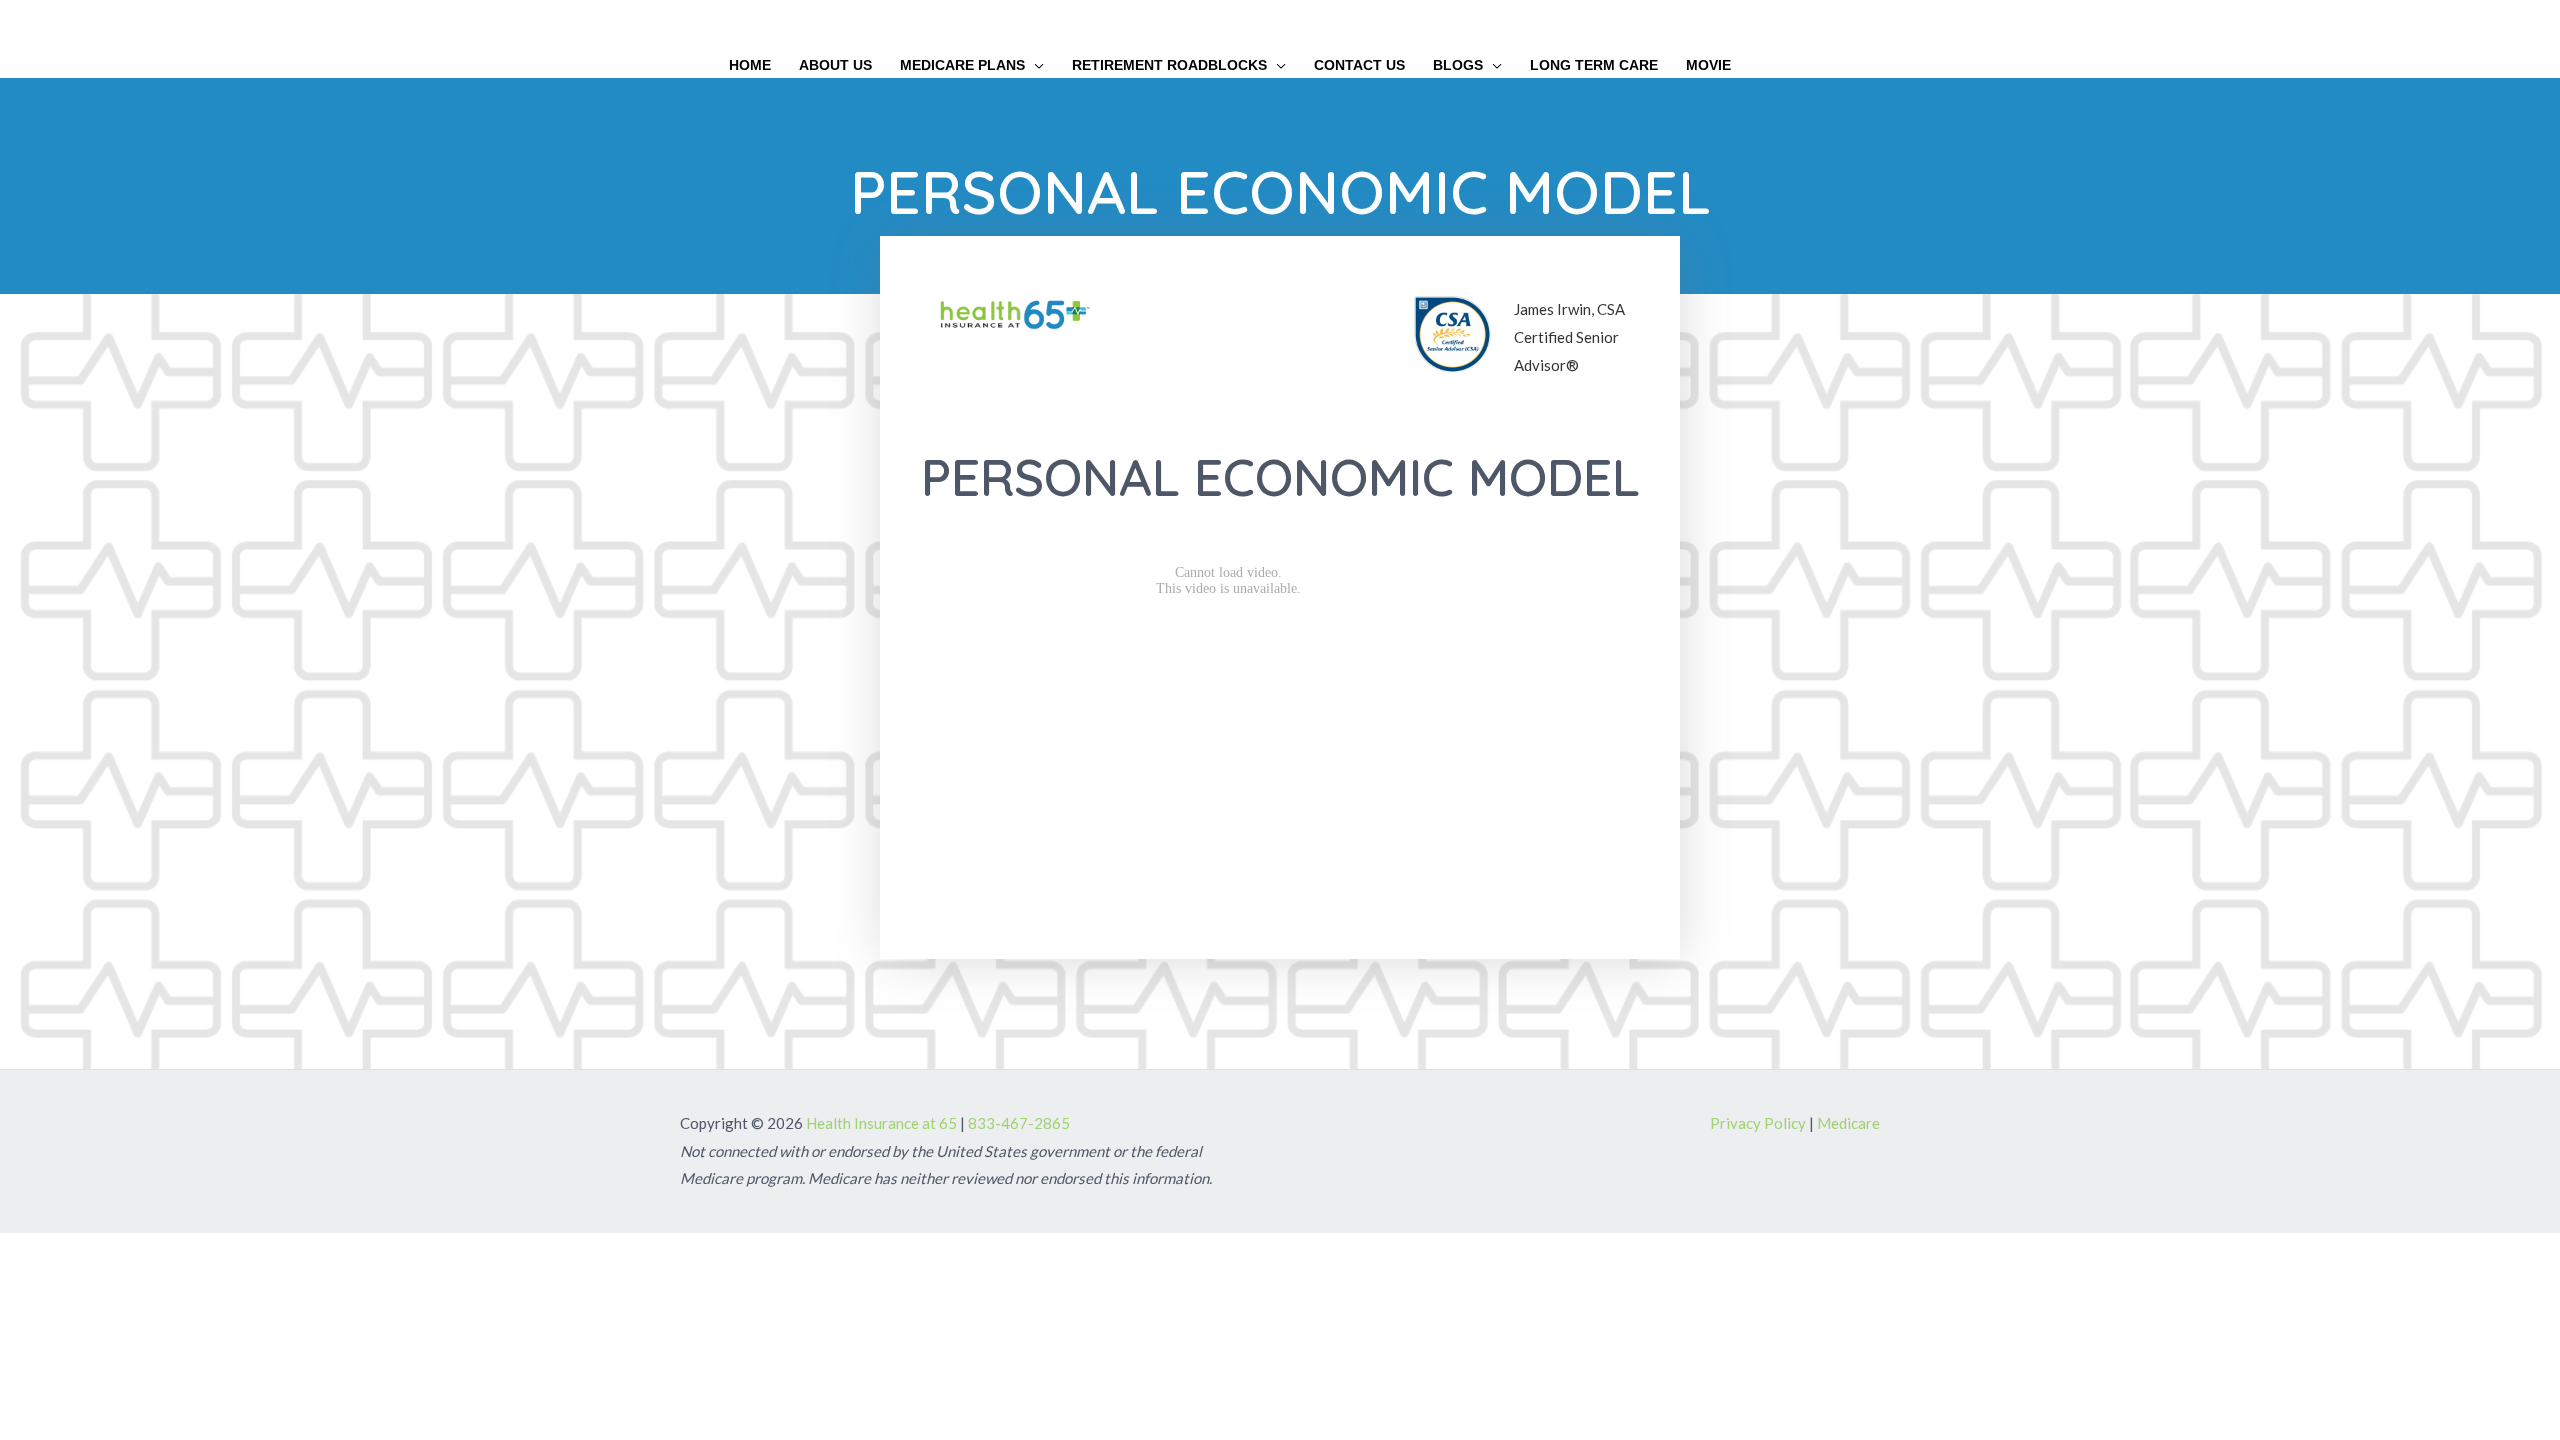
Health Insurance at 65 (881, 1123)
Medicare (1848, 1123)
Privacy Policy (1758, 1123)
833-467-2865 (1019, 1123)
